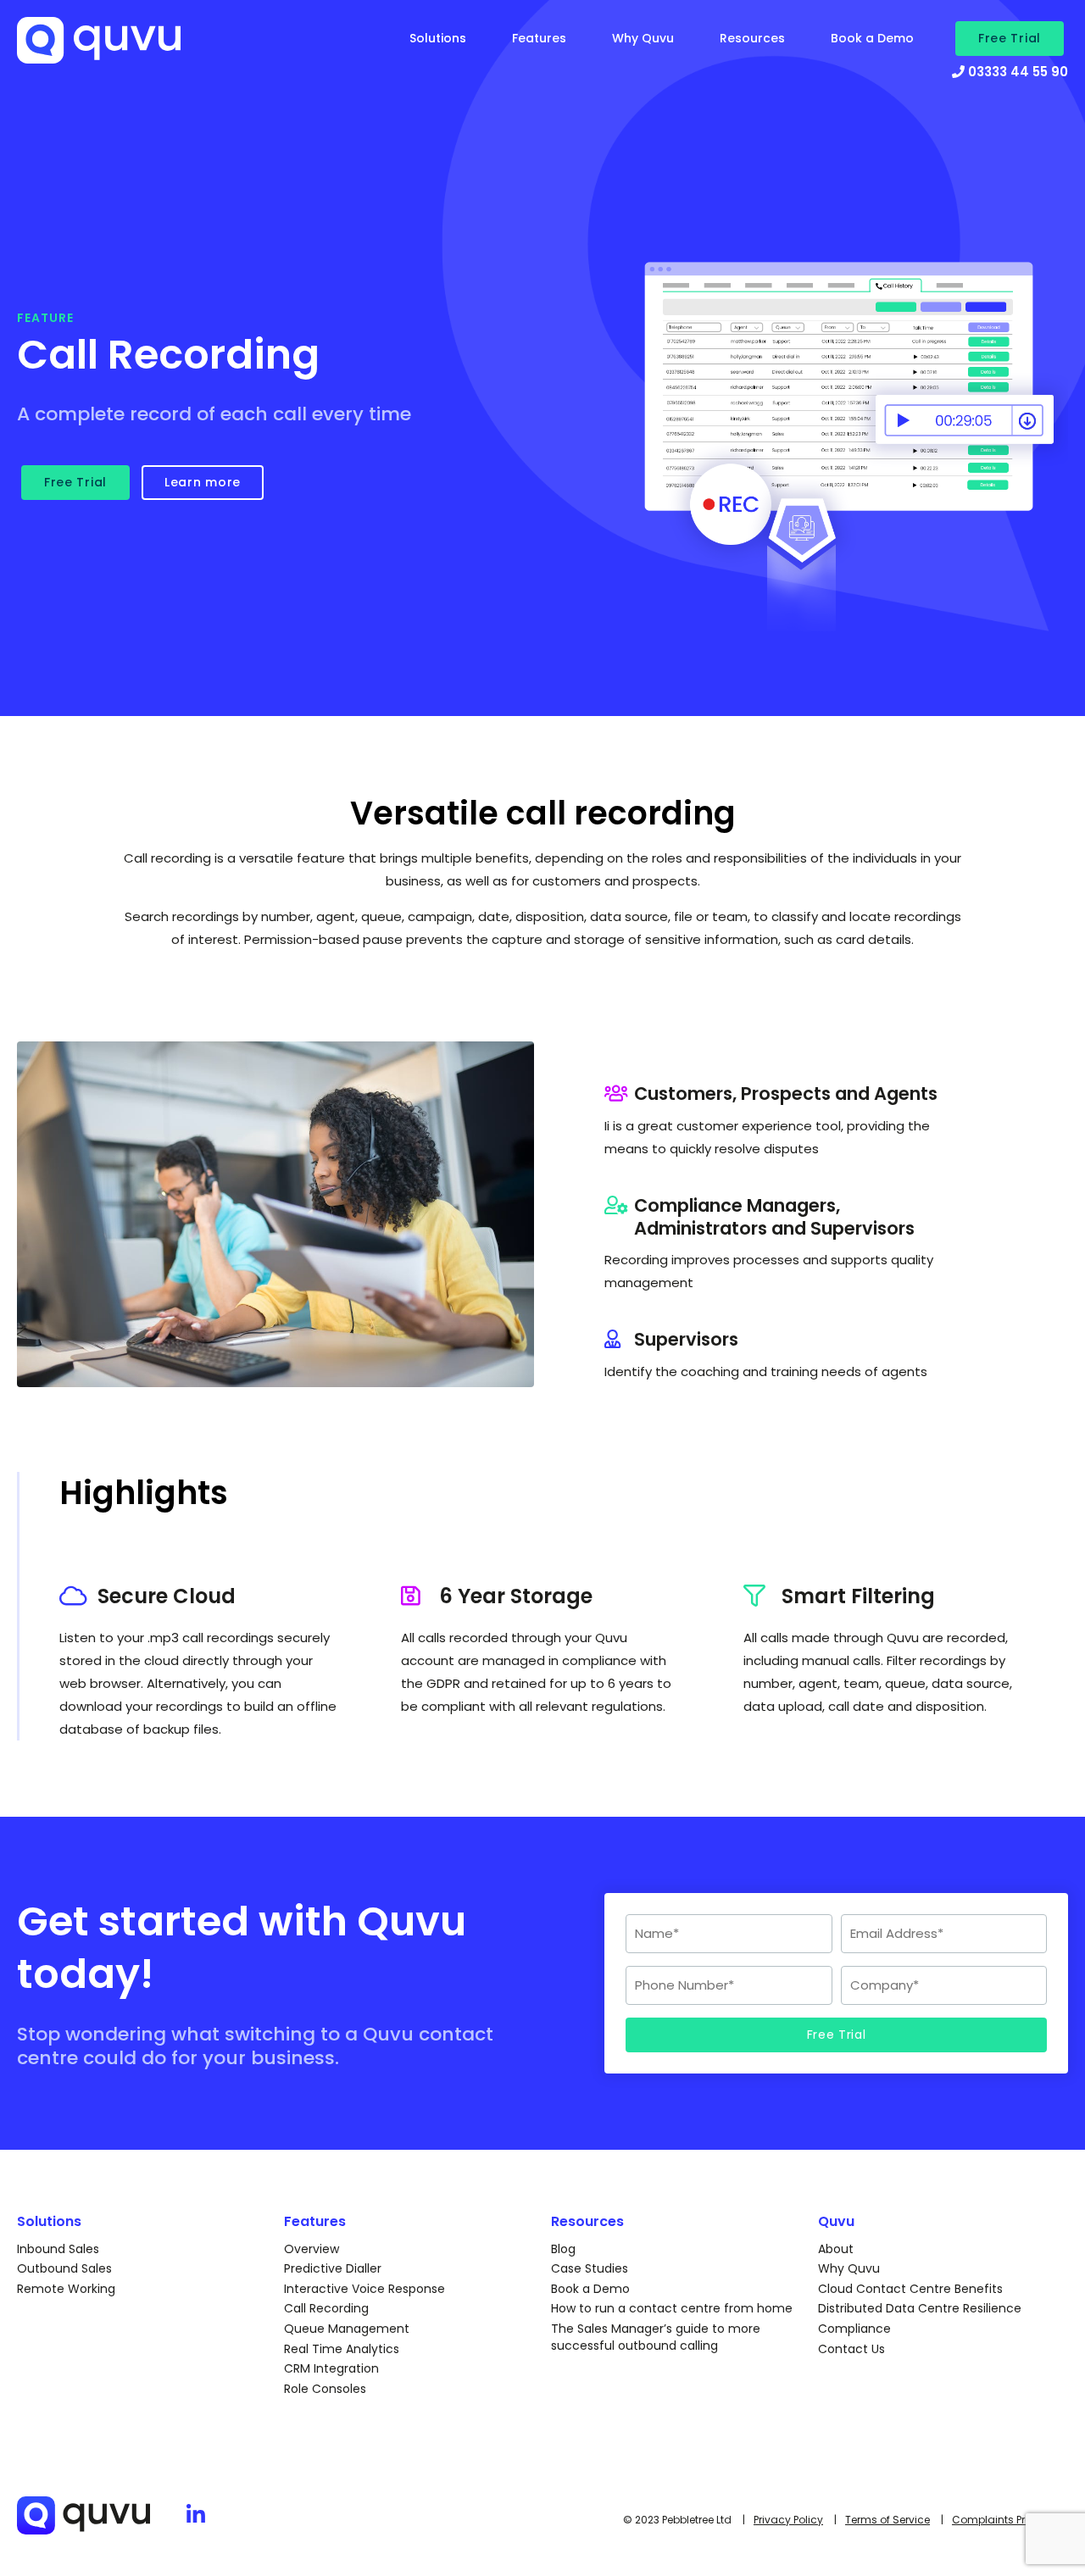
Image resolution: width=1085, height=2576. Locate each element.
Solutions (438, 38)
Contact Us (851, 2349)
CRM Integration (331, 2368)
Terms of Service (887, 2520)
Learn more (203, 482)
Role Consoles (325, 2389)
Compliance (854, 2329)
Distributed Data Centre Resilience (920, 2308)
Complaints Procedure (1010, 2520)
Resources (752, 38)
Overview (312, 2249)
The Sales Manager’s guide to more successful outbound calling (656, 2337)
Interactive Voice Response (364, 2289)
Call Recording (326, 2308)
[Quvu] (142, 49)
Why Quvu (643, 38)
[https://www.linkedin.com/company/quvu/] (196, 2515)
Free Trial (1010, 38)
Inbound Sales (58, 2249)
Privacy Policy (788, 2520)
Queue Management (347, 2329)
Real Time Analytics (342, 2349)
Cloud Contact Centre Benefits (910, 2289)
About (836, 2249)
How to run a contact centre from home (672, 2308)
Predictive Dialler (333, 2268)
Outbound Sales (64, 2268)
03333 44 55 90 (1016, 72)
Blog (563, 2249)
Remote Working (66, 2289)
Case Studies (590, 2268)
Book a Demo (872, 38)
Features (539, 38)
